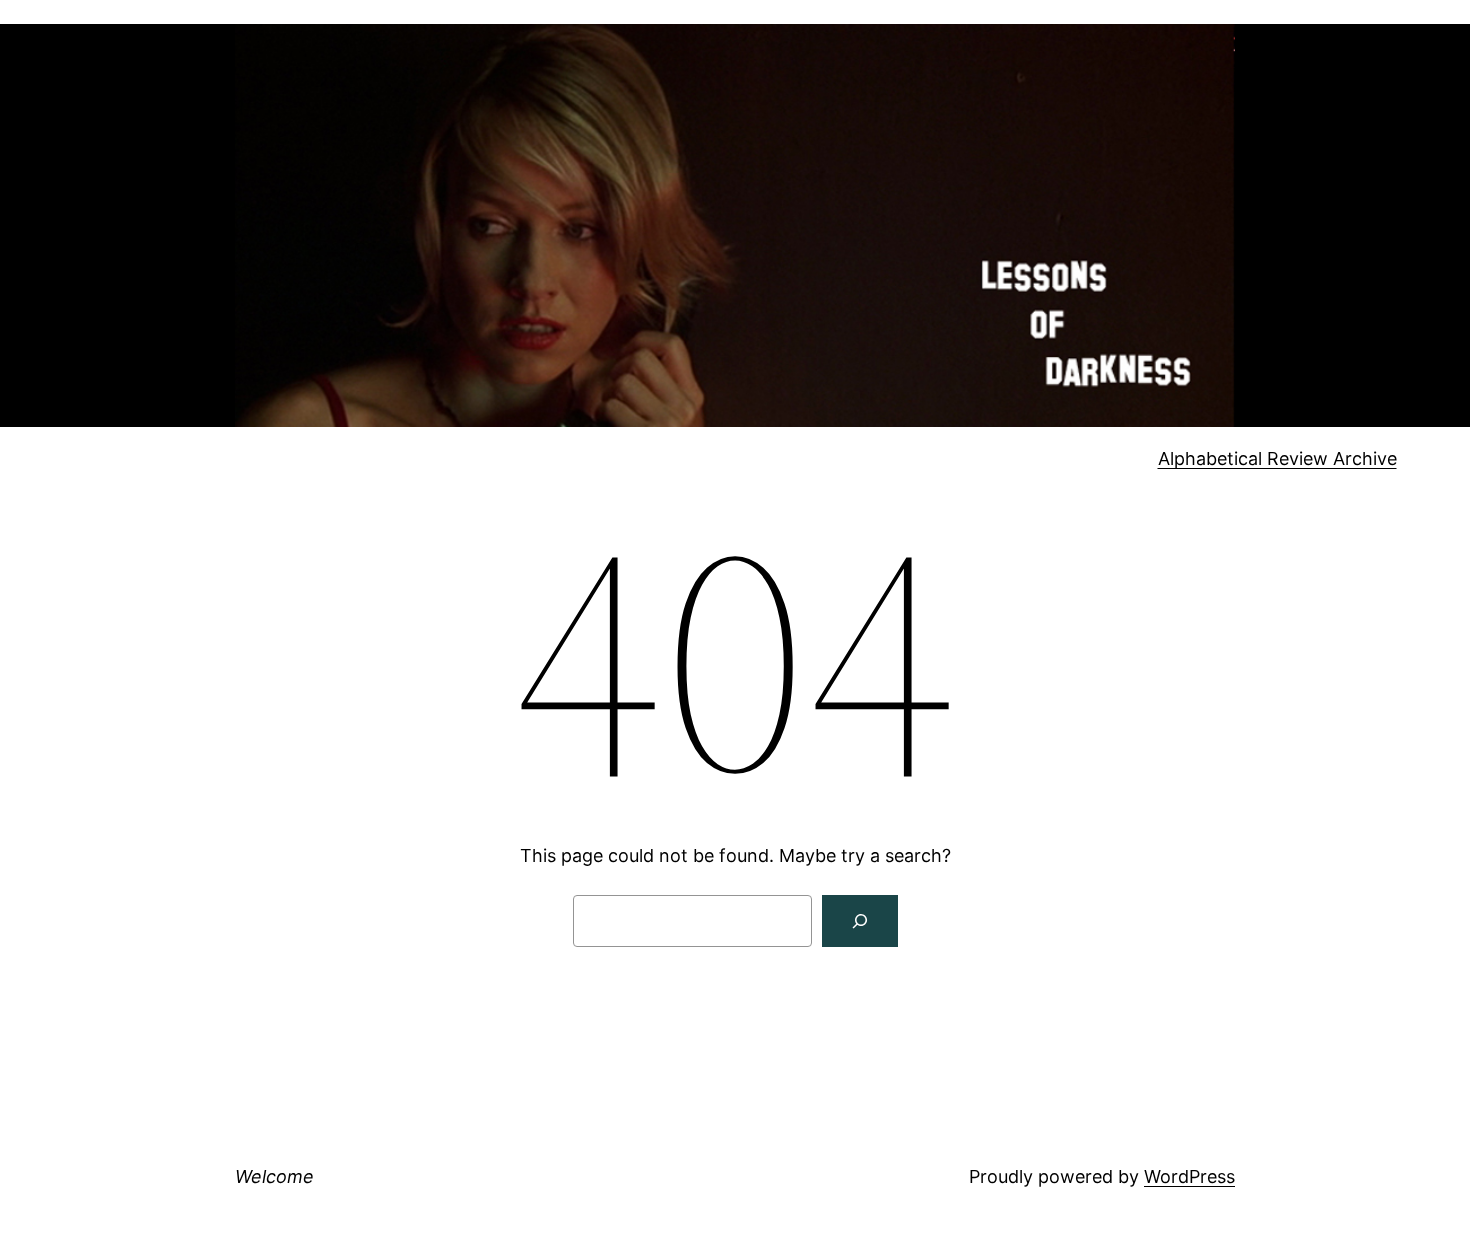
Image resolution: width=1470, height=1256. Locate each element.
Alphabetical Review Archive (1277, 458)
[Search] (860, 921)
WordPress (1189, 1176)
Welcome (274, 1176)
